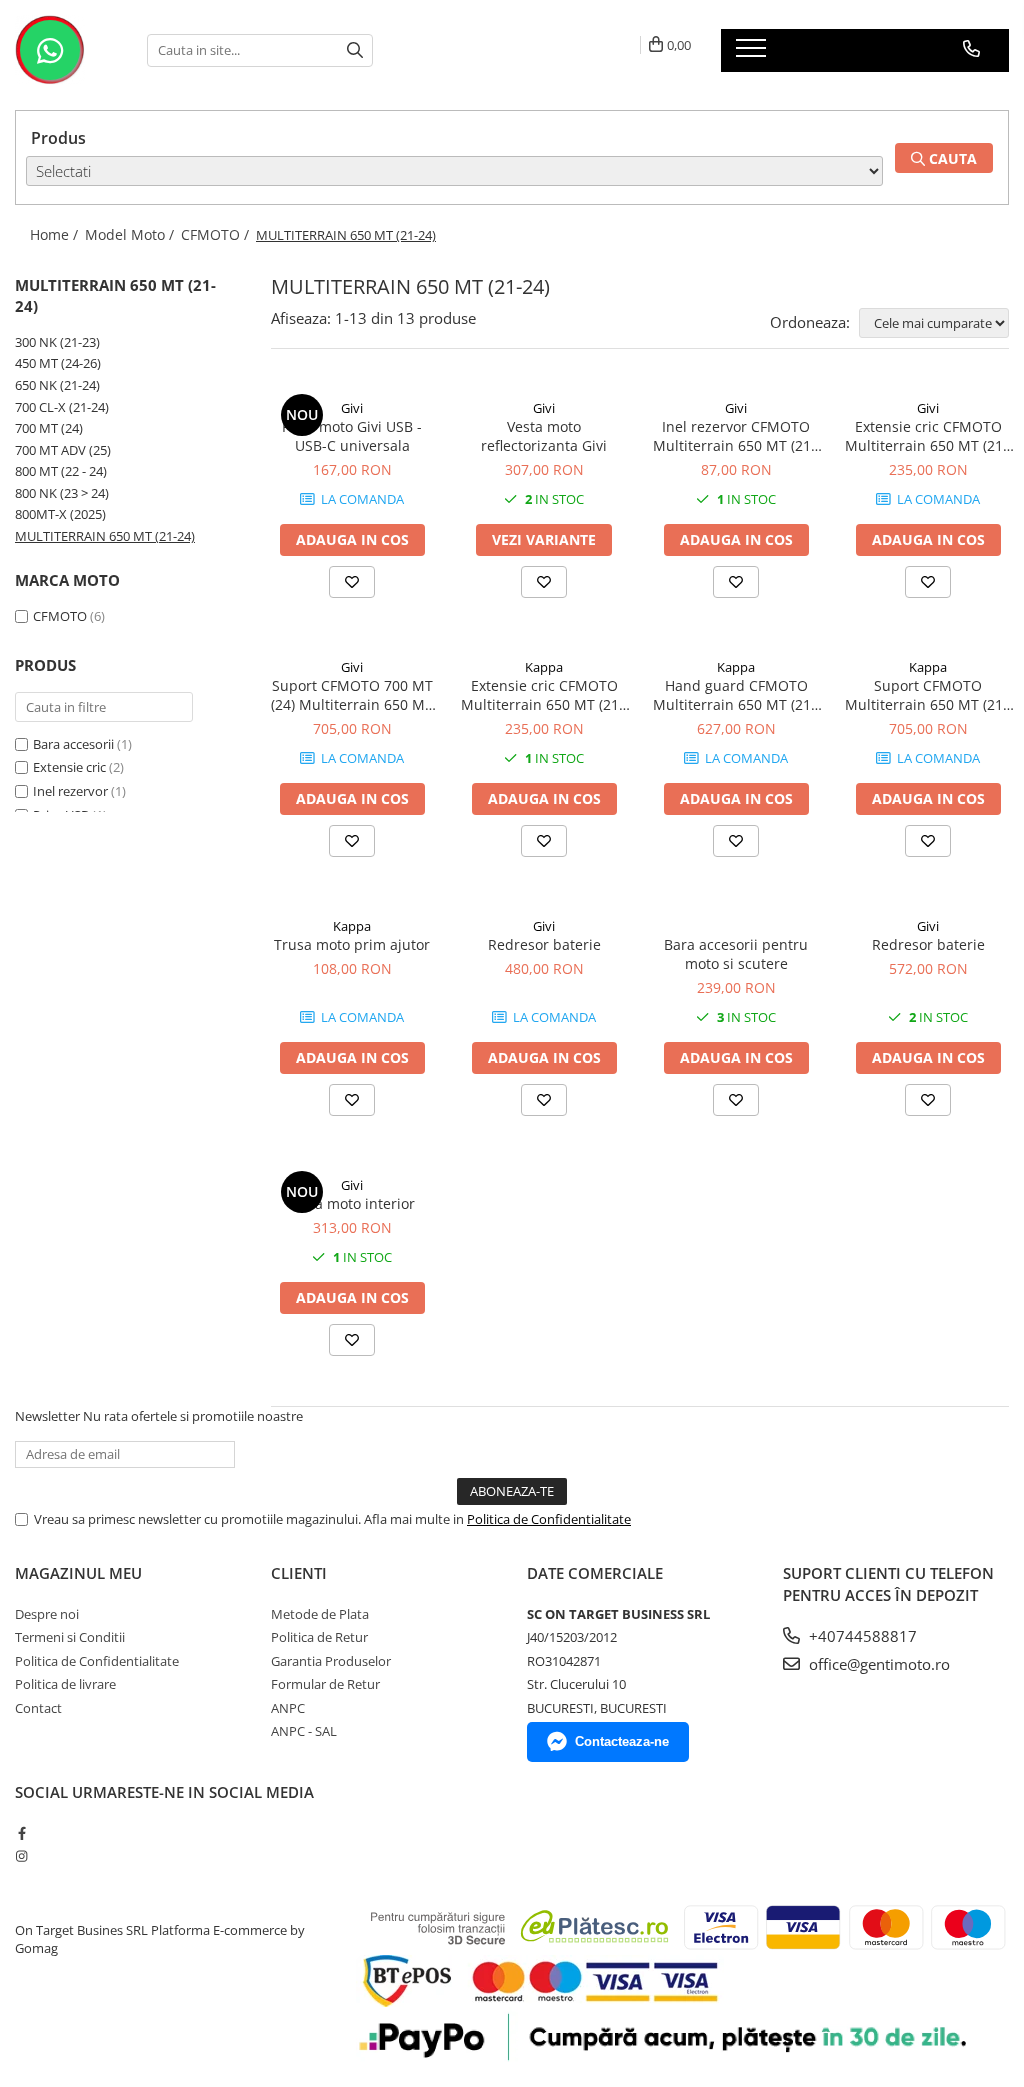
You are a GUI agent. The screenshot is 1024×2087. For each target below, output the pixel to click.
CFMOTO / (217, 234)
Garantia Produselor (331, 1661)
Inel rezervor (70, 791)
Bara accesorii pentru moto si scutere (736, 954)
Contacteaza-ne (622, 1741)
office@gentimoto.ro (877, 1664)
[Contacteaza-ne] (971, 49)
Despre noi (47, 1614)
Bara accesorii (73, 744)
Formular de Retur (325, 1684)
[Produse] (753, 54)
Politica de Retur (319, 1637)
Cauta (951, 158)
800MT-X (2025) (60, 514)
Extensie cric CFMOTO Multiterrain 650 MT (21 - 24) (928, 436)
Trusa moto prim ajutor (352, 944)
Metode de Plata (320, 1614)
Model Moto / (131, 234)
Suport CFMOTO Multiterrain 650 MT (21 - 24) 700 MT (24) (928, 695)
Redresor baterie (544, 944)
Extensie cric (69, 767)
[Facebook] (21, 1833)
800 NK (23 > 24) (62, 493)
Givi (352, 408)
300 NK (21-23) (57, 342)
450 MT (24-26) (58, 363)
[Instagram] (21, 1856)
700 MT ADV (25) (63, 450)
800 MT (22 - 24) (61, 471)
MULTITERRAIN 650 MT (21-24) (105, 536)
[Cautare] (355, 50)
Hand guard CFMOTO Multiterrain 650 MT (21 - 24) (736, 695)
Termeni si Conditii (70, 1637)
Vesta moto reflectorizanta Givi (544, 436)
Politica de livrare (65, 1684)
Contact (38, 1708)
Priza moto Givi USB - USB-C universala (352, 436)
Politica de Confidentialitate (549, 1519)
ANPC (288, 1708)
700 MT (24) (49, 428)
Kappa (544, 667)
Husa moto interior (352, 1203)
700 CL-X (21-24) (62, 407)
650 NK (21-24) (57, 385)
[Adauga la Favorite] (352, 582)
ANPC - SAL (304, 1731)
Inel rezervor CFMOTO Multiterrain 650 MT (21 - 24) (736, 436)
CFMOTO (61, 616)
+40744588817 (861, 1636)
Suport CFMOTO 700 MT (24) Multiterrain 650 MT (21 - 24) (352, 695)
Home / (56, 234)
